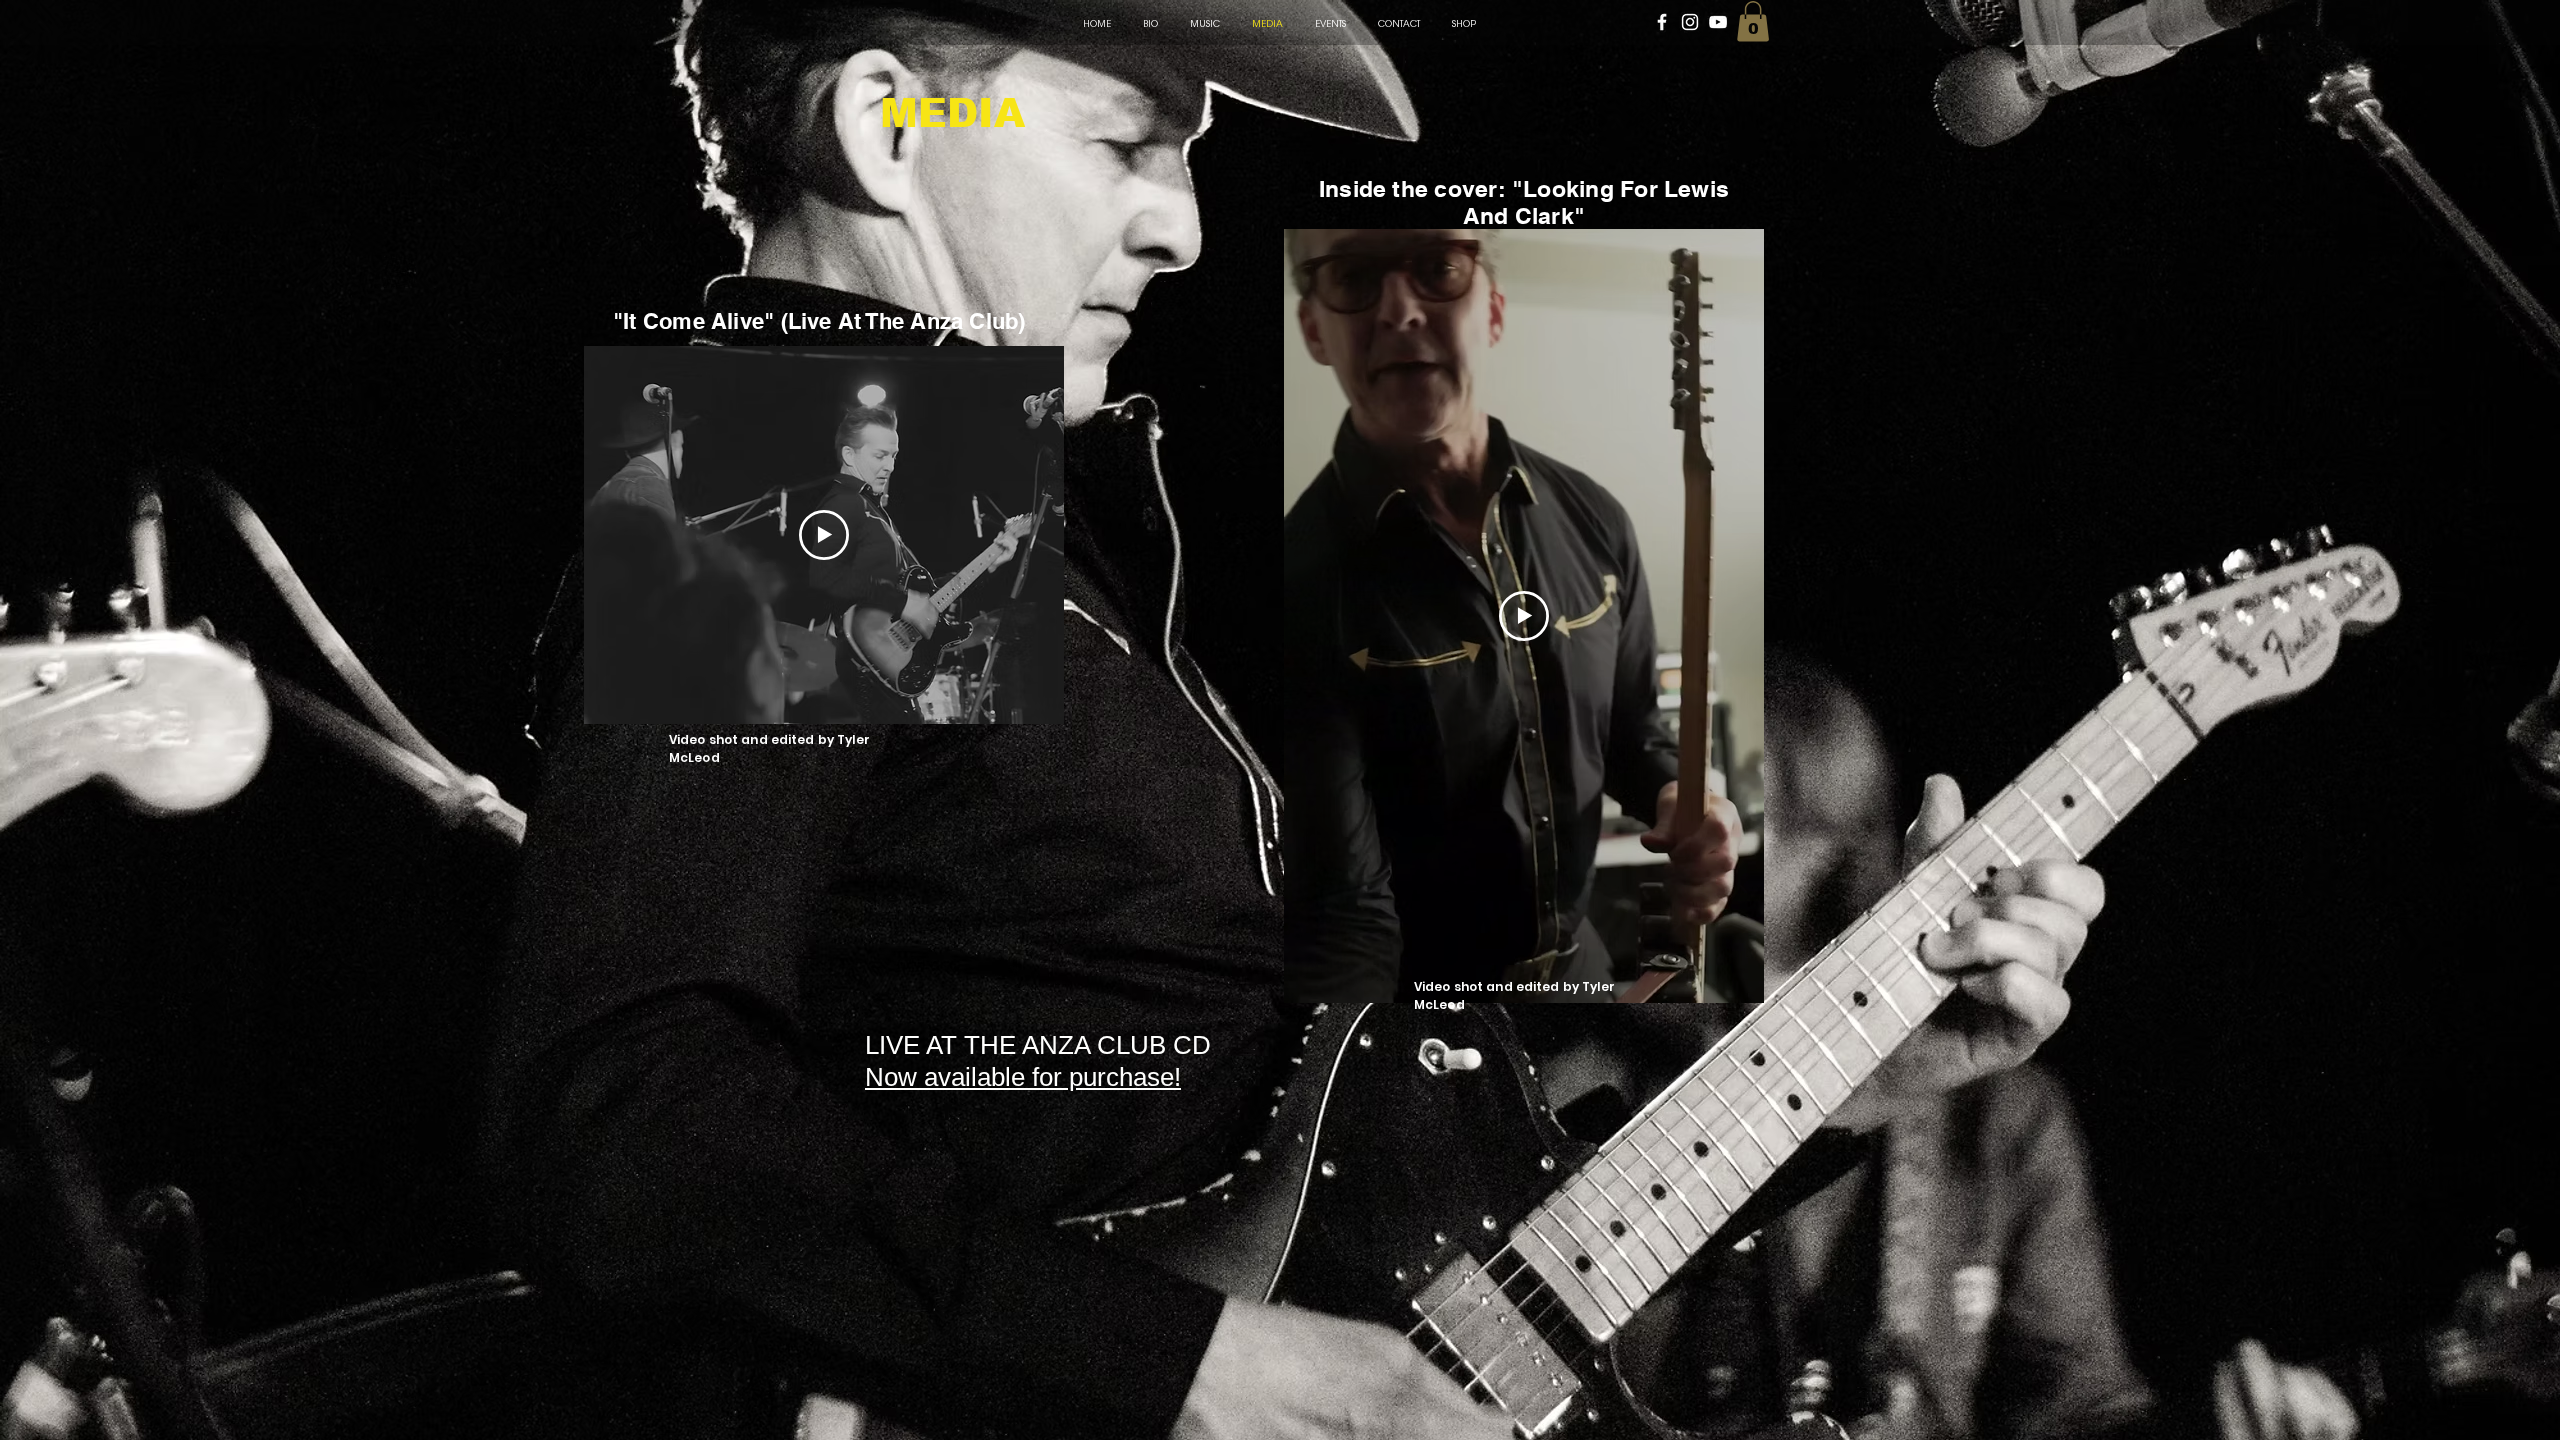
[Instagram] (1690, 22)
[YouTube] (1718, 22)
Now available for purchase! (1023, 1077)
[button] (1753, 21)
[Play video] (824, 535)
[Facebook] (1662, 22)
